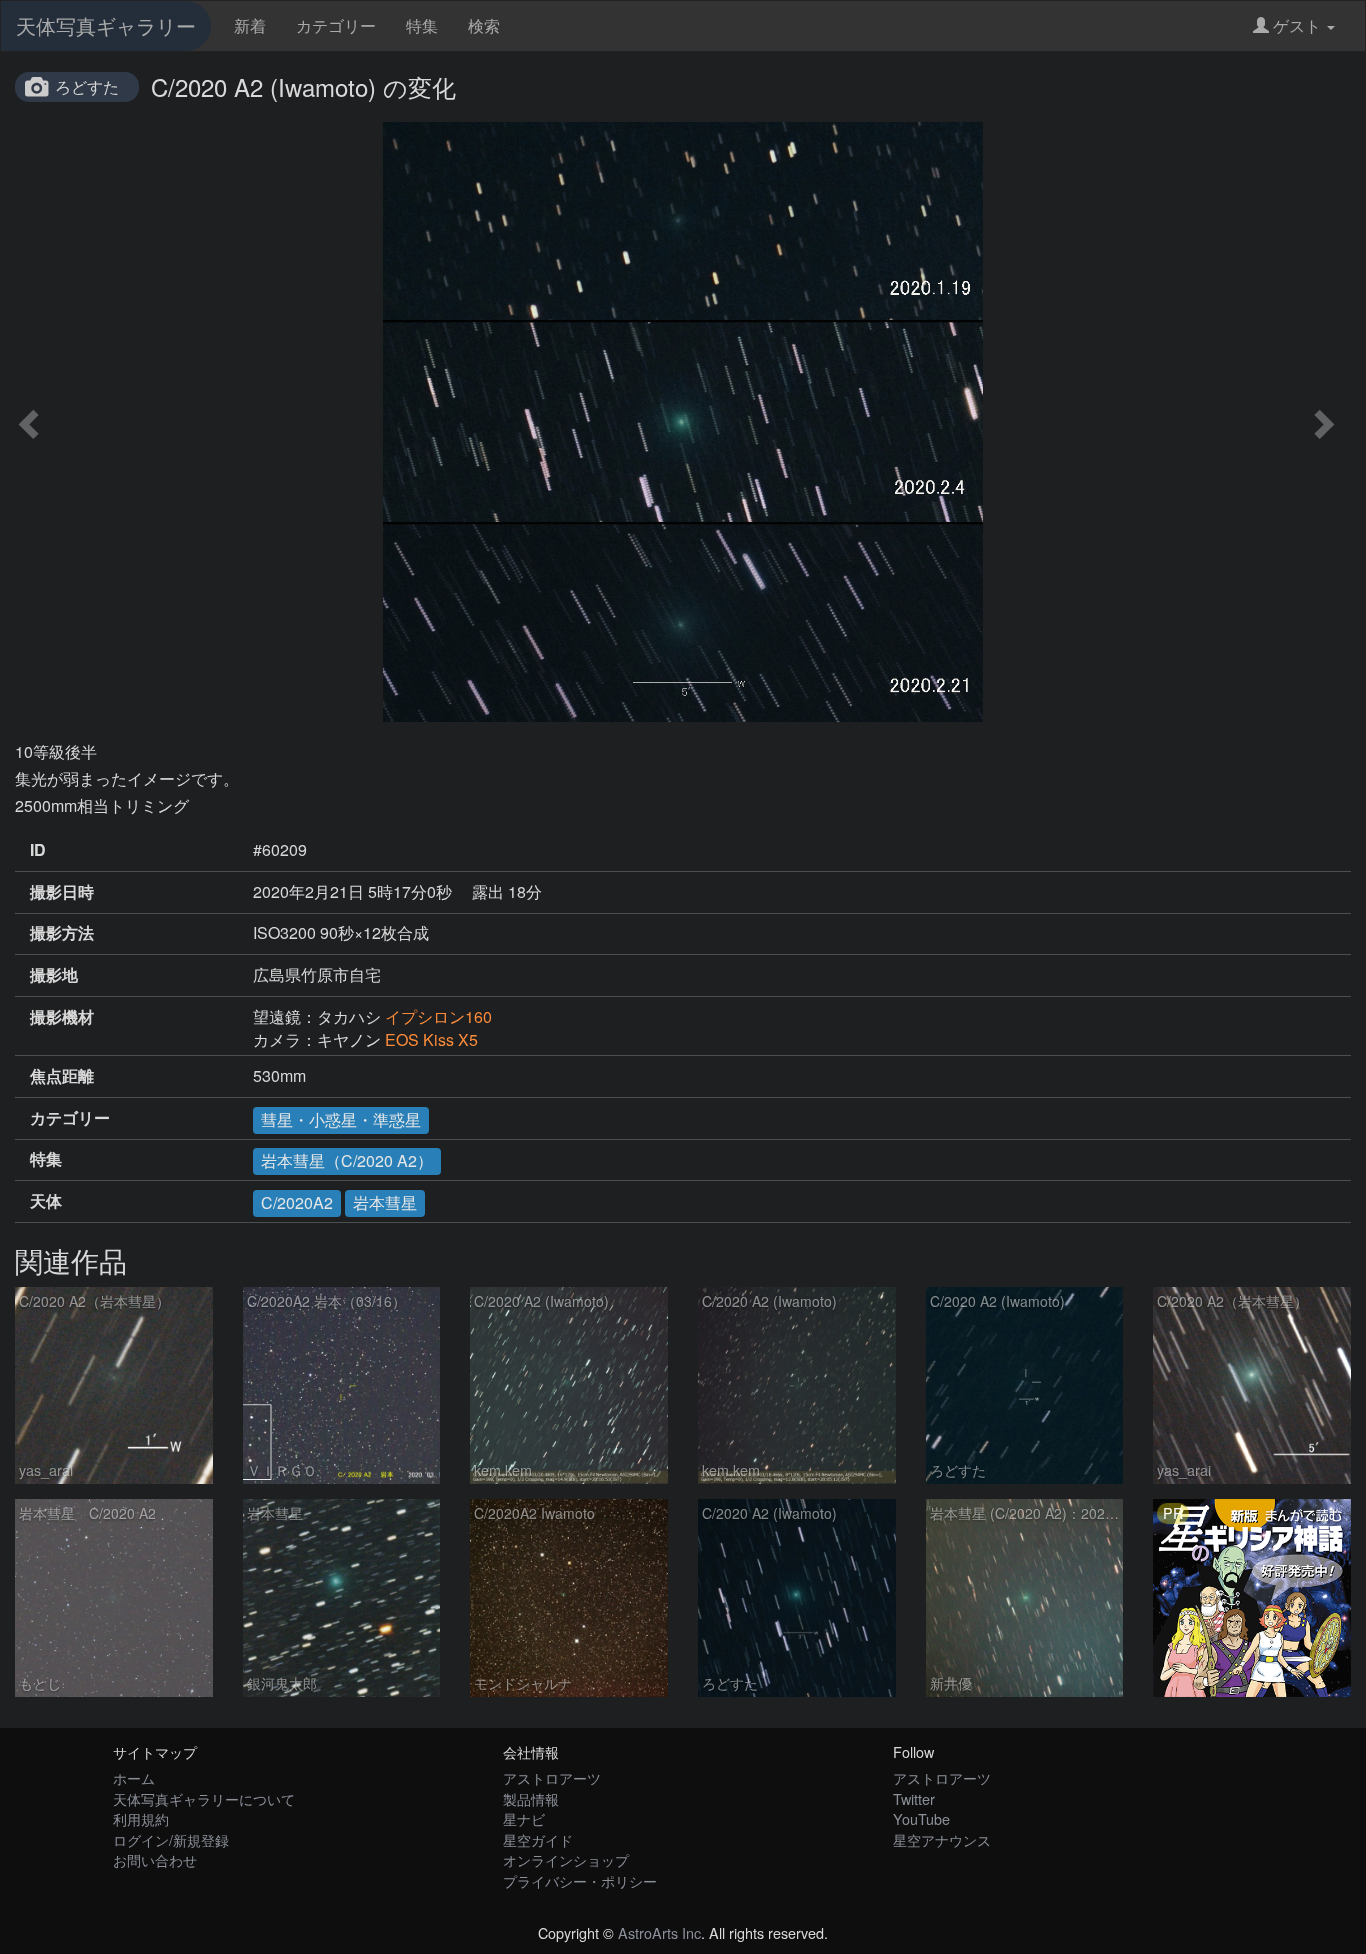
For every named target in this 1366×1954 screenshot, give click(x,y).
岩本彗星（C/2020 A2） (347, 1160)
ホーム (134, 1777)
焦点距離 (62, 1076)
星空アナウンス (942, 1839)
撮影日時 (62, 892)
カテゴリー (336, 25)
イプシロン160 (438, 1016)
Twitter (914, 1798)
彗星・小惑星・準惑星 (341, 1119)
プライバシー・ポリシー (580, 1880)
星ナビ (524, 1818)
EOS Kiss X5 (431, 1039)
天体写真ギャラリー (106, 25)
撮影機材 (62, 1017)
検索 (484, 25)
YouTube (921, 1818)
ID (38, 850)
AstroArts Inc (659, 1932)
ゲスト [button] (1297, 25)
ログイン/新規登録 (171, 1839)
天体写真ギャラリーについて (204, 1798)
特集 (422, 25)
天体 (46, 1201)
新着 (250, 25)
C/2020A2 (297, 1202)
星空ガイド (538, 1839)
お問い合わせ (155, 1859)
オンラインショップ (566, 1859)
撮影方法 (62, 933)
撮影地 (54, 975)
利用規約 (141, 1818)
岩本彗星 (385, 1202)
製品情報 (531, 1798)
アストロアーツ (552, 1777)
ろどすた (87, 86)
